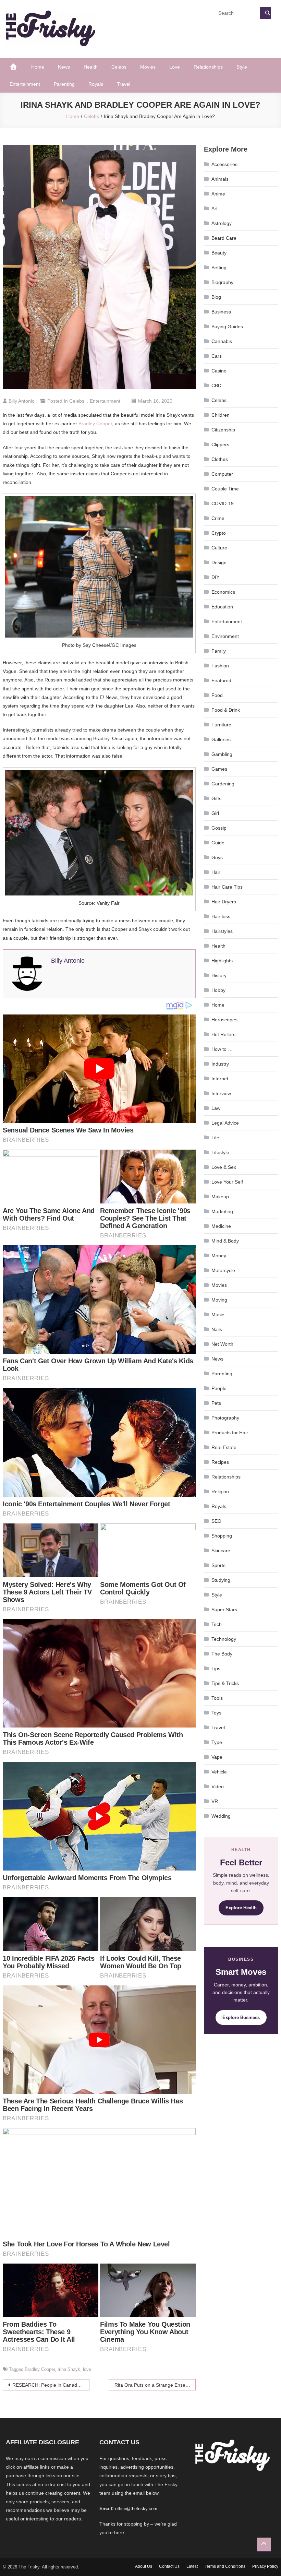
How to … (222, 1049)
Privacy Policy (265, 2566)
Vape (217, 1757)
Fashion (220, 666)
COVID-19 (223, 503)
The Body (222, 1654)
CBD (216, 385)
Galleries (221, 739)
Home (38, 67)
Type (217, 1742)
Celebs (119, 67)
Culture (219, 548)
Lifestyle (220, 1152)
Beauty (219, 253)
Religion (220, 1492)
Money (219, 1256)
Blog (216, 297)
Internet (220, 1079)
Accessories (224, 164)
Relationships (208, 67)
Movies (148, 67)
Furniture (221, 725)
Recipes (220, 1462)
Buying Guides (227, 327)
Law (216, 1108)
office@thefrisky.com (136, 2509)
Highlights (222, 961)
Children (221, 415)
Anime (218, 194)
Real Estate (224, 1447)
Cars (217, 356)
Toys (216, 1713)
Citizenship (223, 430)
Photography (225, 1418)
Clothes (220, 459)
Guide (218, 843)
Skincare (221, 1551)
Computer (222, 474)
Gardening (223, 784)
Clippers (220, 444)
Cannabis (222, 341)
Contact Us (169, 2566)
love (87, 2369)
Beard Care (224, 238)
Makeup (220, 1197)
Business (221, 312)
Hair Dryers (224, 902)
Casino (219, 371)
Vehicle (219, 1772)
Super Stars (224, 1610)
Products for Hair (230, 1433)
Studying (221, 1580)
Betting (219, 268)
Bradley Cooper (95, 424)
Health (91, 67)
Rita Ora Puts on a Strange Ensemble (155, 2385)
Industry (220, 1064)
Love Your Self (227, 1182)
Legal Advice (225, 1123)
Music (218, 1315)
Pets (216, 1403)
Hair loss (221, 916)
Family (219, 651)
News (64, 67)
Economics (223, 592)
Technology (224, 1639)
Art (215, 209)
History (219, 975)
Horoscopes (224, 1020)
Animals (220, 179)
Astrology (222, 223)
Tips (216, 1669)
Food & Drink (226, 710)
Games (219, 769)
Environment (225, 636)
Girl (215, 813)
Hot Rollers (223, 1034)
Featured (221, 680)
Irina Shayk (69, 2369)
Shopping (222, 1536)
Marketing (222, 1211)
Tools (217, 1698)
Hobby (218, 990)
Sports (218, 1565)
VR (215, 1801)
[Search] (265, 13)
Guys (217, 857)
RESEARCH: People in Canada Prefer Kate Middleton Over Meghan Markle (51, 2385)
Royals (96, 84)
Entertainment (25, 84)
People (219, 1388)
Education (222, 607)
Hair (216, 872)
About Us (144, 2566)
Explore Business (241, 2017)
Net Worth (222, 1344)
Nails (217, 1329)
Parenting (64, 84)
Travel (124, 84)
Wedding (221, 1816)
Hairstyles (222, 931)
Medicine (221, 1226)
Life (215, 1138)
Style (242, 67)
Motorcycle (223, 1270)
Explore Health (241, 1908)
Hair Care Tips (227, 887)
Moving (219, 1300)
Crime (218, 518)
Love (175, 67)
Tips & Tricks (225, 1683)
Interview (221, 1093)
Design (219, 562)
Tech (217, 1624)
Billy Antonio (22, 401)
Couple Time (225, 489)
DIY (215, 577)
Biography (222, 282)
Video (218, 1786)
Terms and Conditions (225, 2566)
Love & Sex (224, 1167)
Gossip (219, 828)
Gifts (216, 798)
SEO (216, 1521)
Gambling (222, 754)
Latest (192, 2566)
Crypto (219, 533)
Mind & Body (225, 1241)
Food (217, 695)
